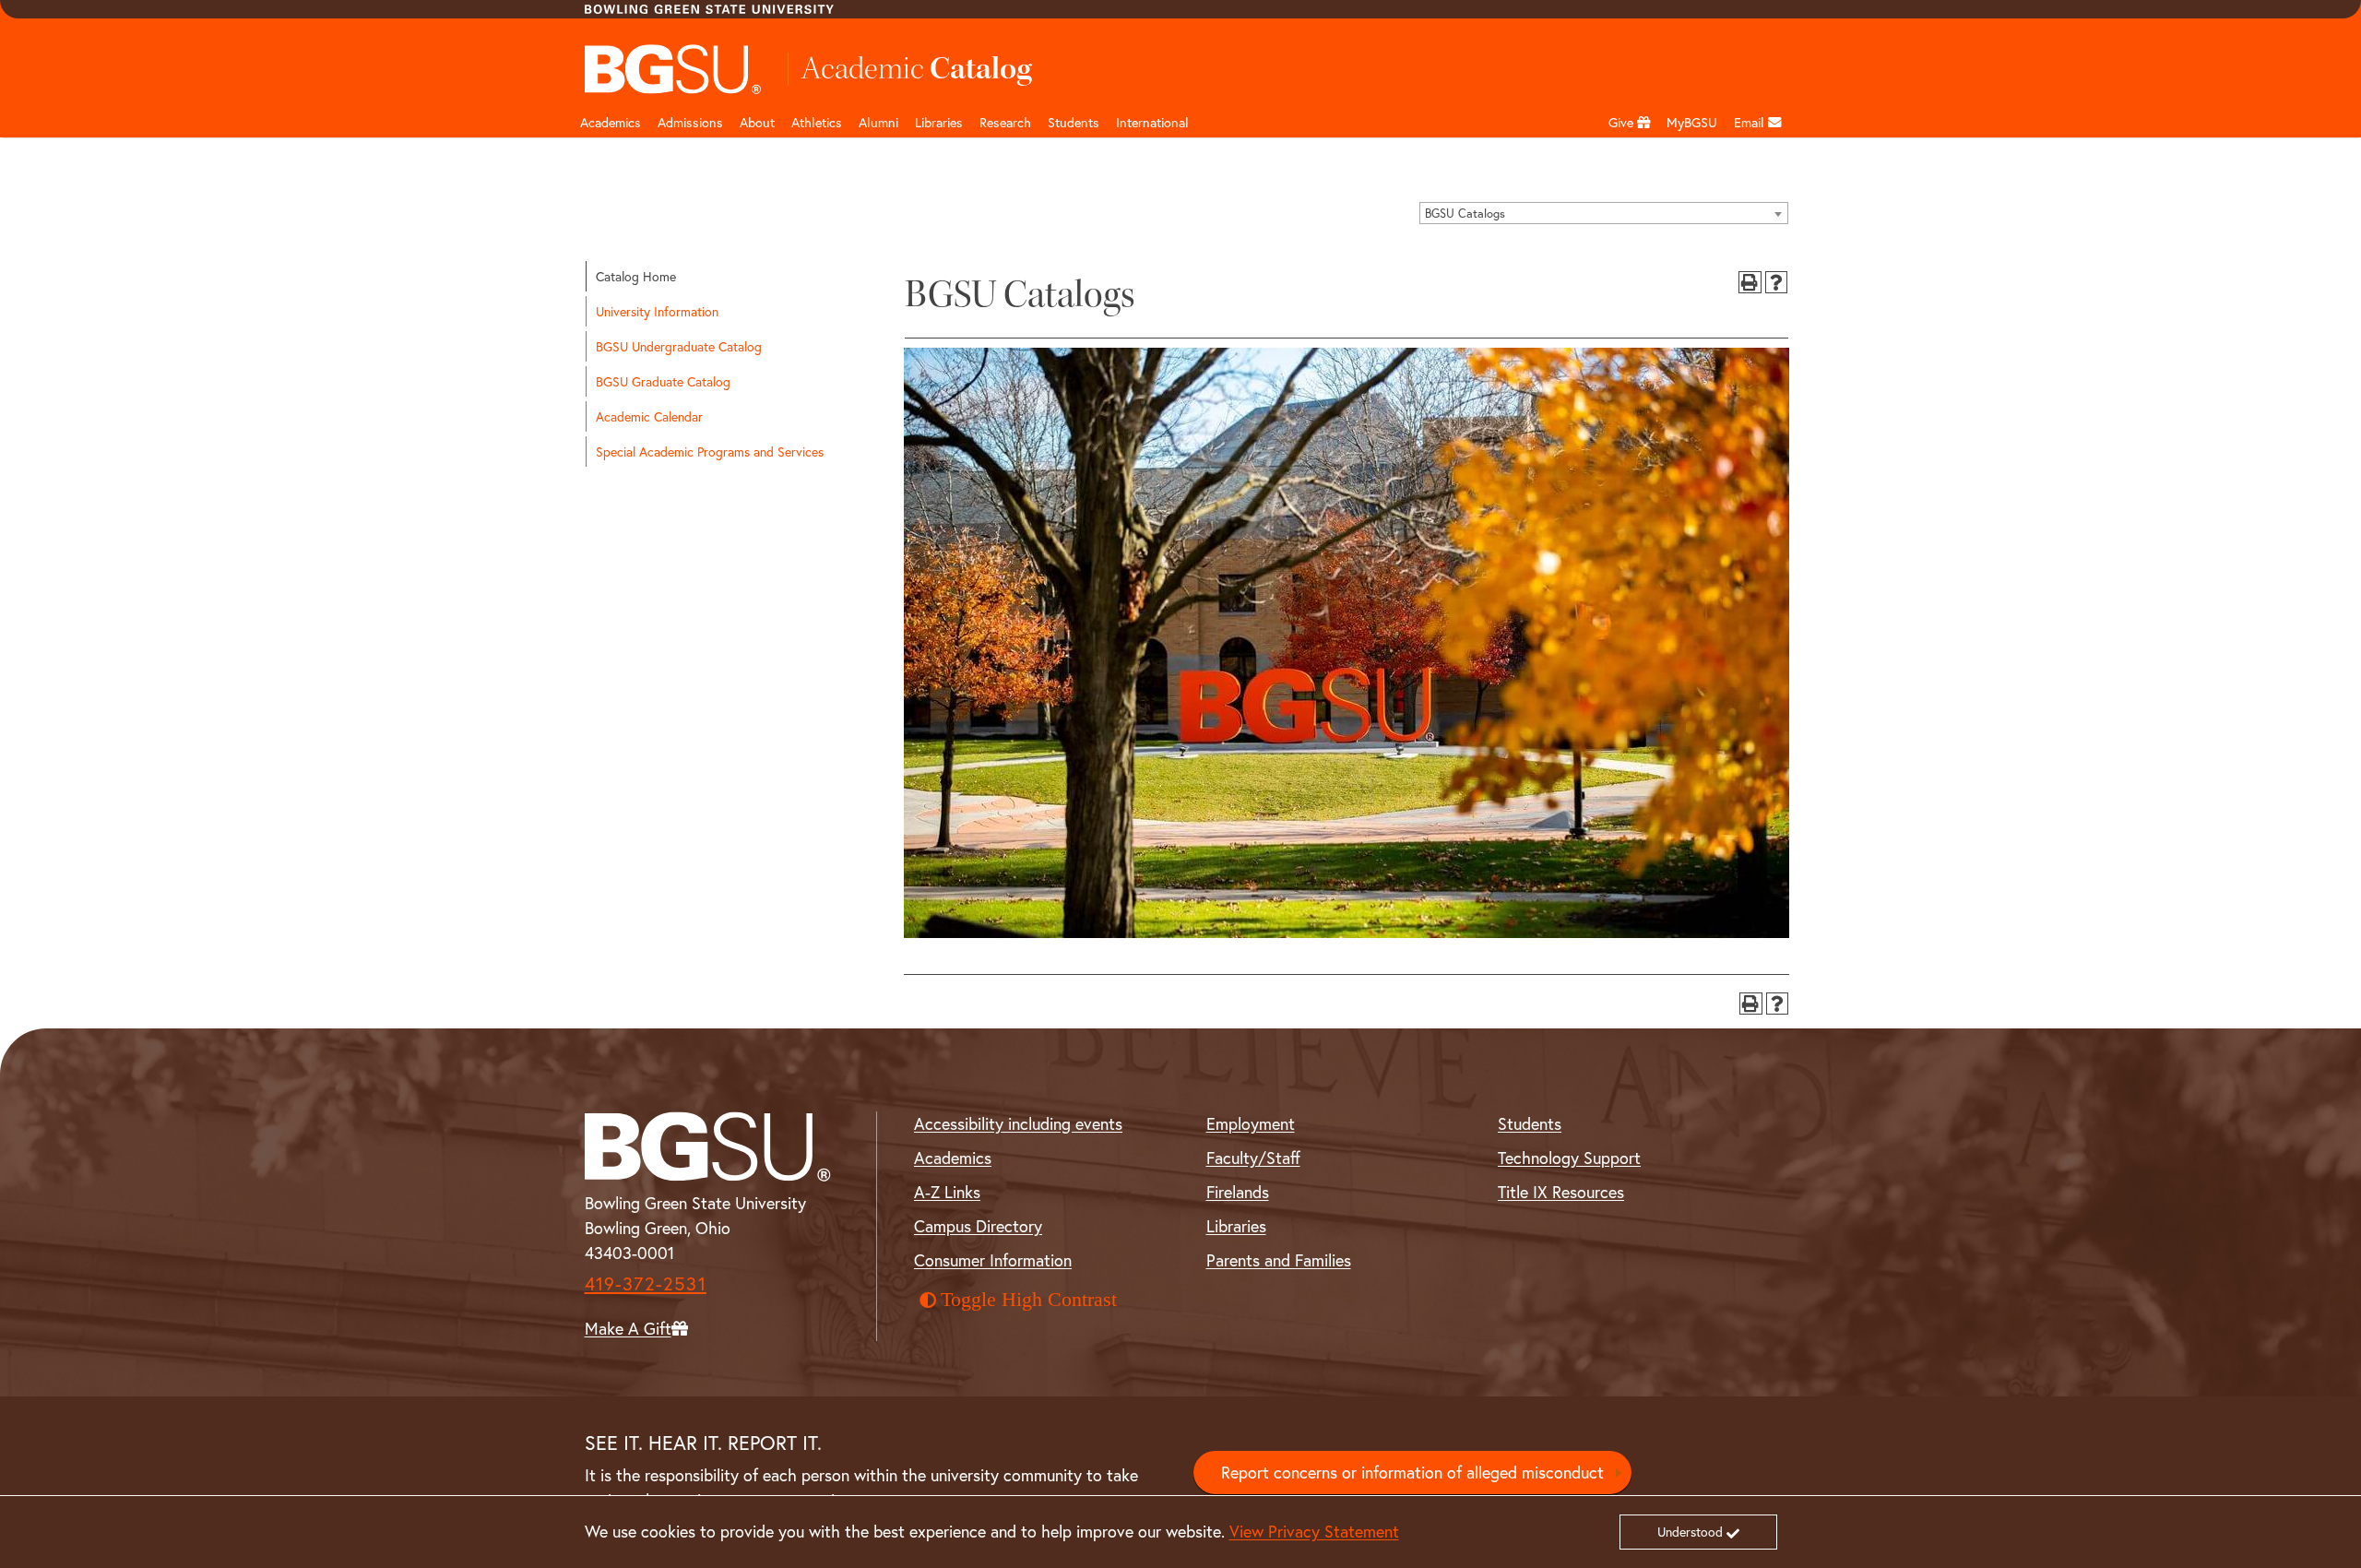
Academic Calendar (649, 416)
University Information (657, 311)
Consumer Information (993, 1260)
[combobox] (1604, 213)
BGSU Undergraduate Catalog (679, 346)
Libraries (939, 122)
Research (1005, 122)
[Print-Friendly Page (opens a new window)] (1750, 283)
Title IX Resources (1561, 1192)
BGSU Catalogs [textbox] (1465, 214)
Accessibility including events (1018, 1123)
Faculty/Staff (1253, 1158)
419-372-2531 (646, 1283)
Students (1074, 122)
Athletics (817, 122)
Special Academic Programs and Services (710, 451)
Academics (611, 122)
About (757, 122)
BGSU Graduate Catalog (663, 381)
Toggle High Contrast (1029, 1300)
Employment (1251, 1123)
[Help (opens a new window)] (1777, 283)
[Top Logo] (674, 69)
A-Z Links (947, 1192)
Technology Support (1569, 1158)
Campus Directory (978, 1226)
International (1152, 122)
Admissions (690, 122)
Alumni (878, 122)
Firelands (1238, 1192)
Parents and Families (1279, 1260)
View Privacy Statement (1314, 1531)
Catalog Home (636, 276)
